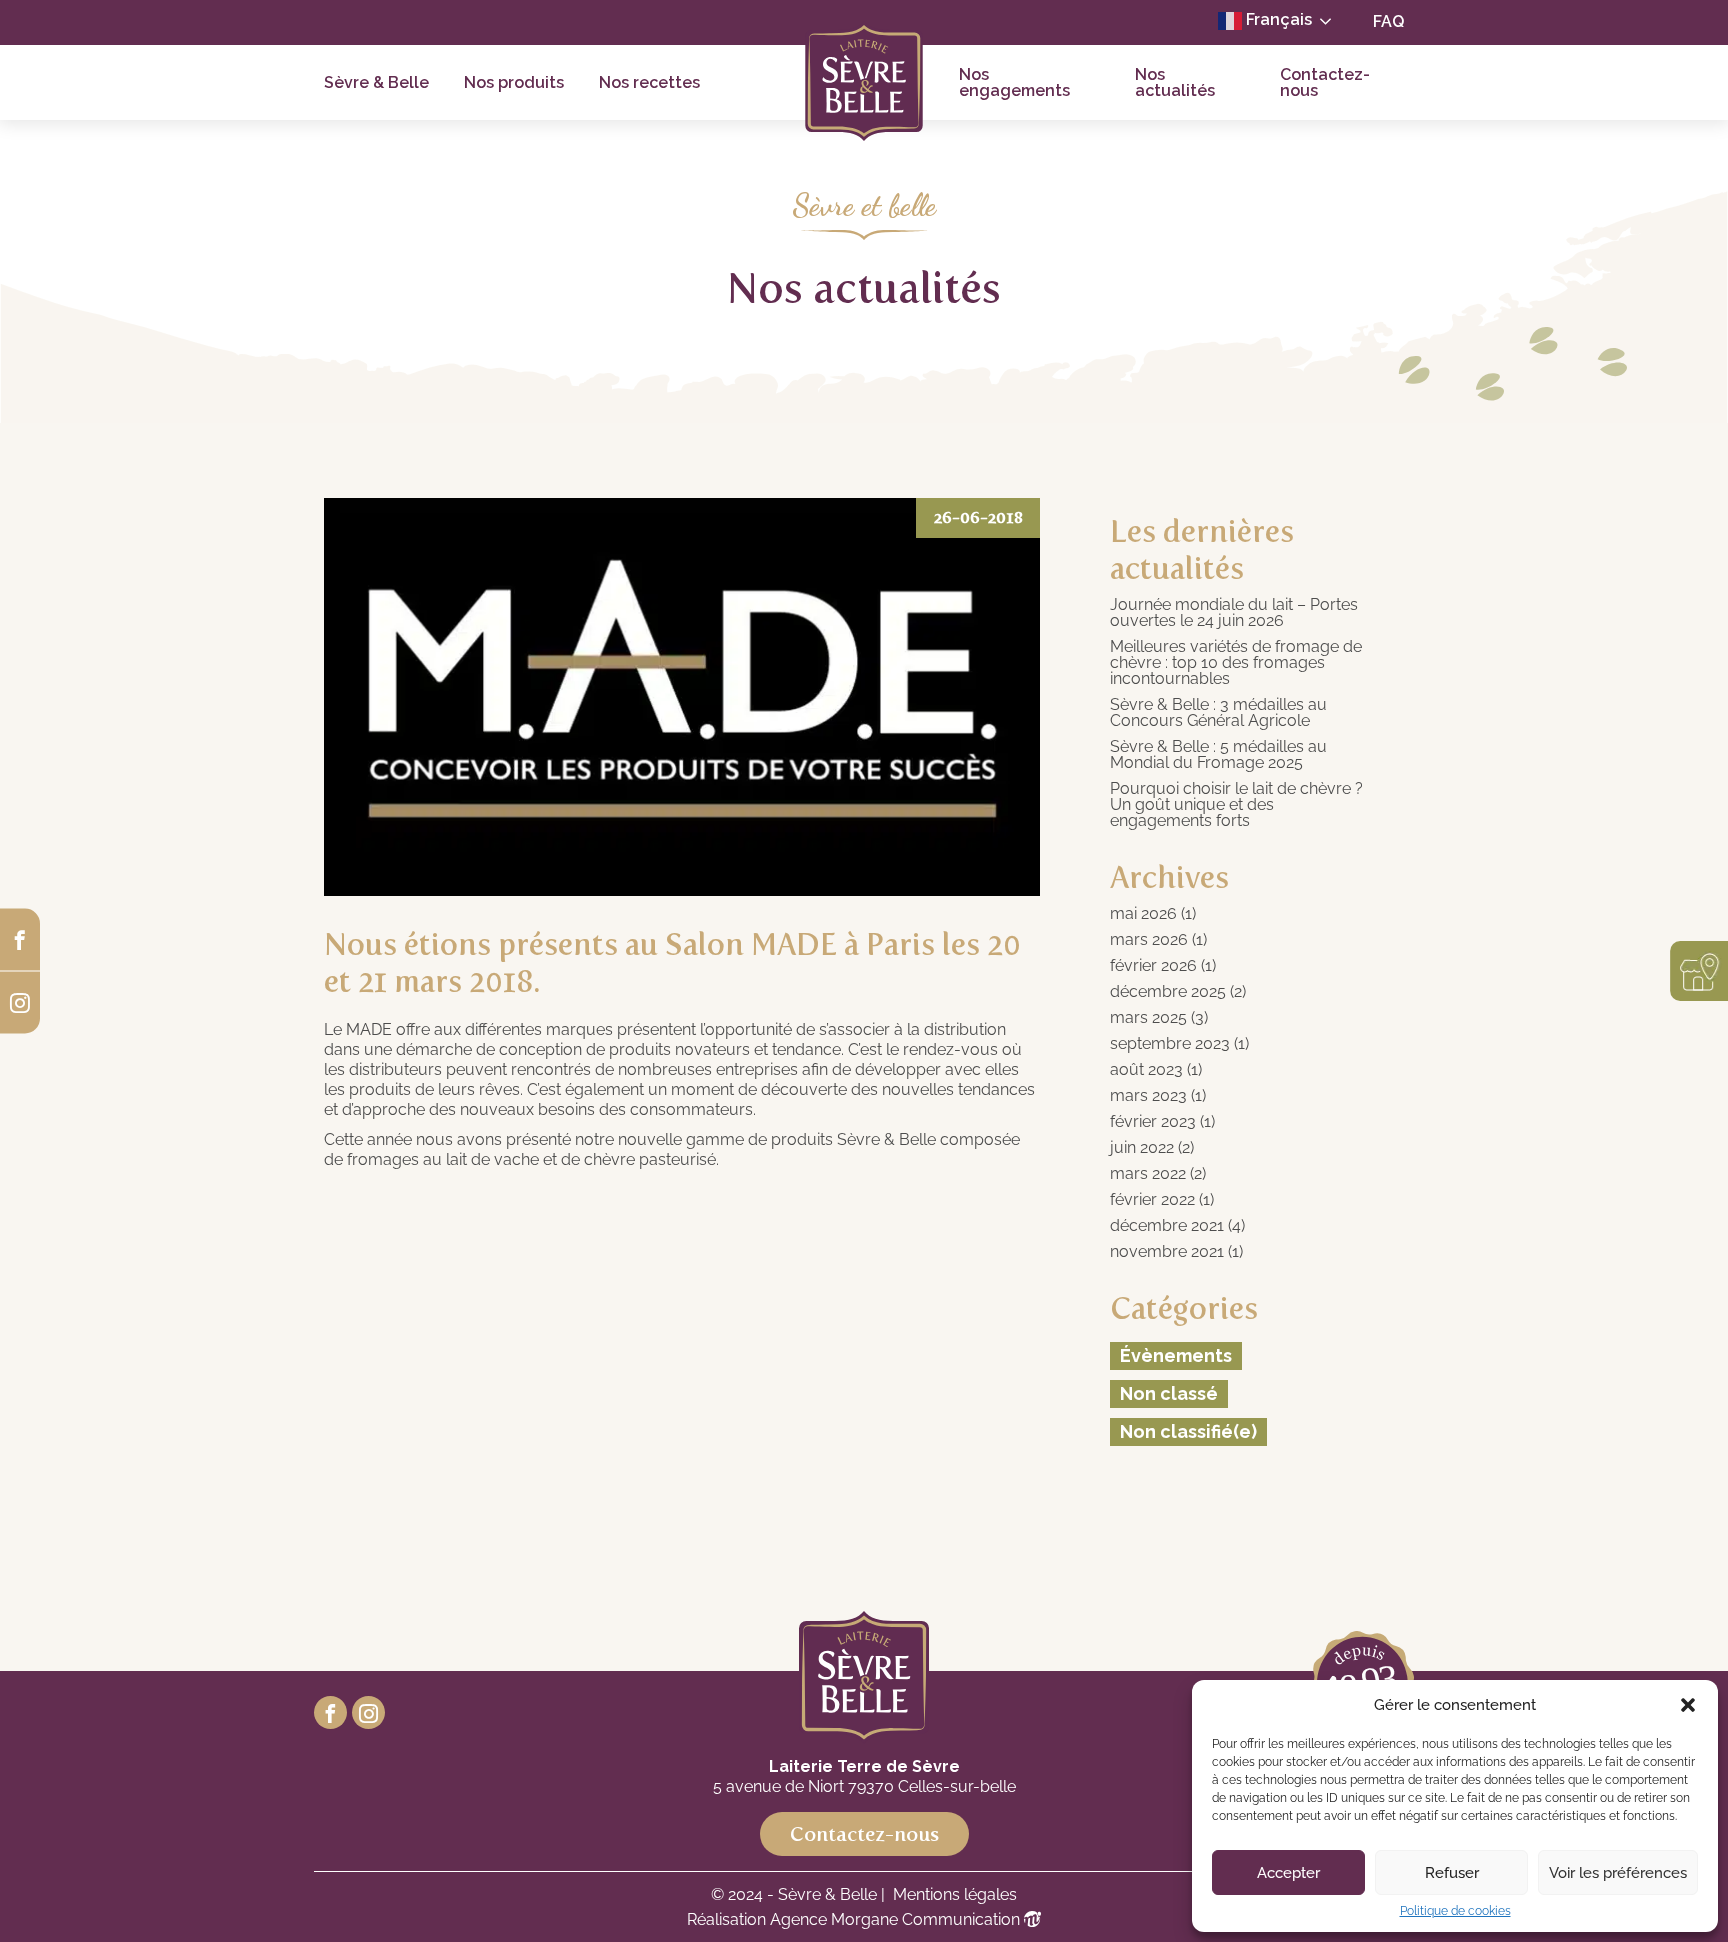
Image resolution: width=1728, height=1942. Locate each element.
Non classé (1169, 1393)
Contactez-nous (1325, 82)
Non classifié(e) (1188, 1431)
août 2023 (1146, 1070)
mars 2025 (1148, 1018)
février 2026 (1153, 966)
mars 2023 (1148, 1096)
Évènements (1176, 1355)
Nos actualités (1175, 82)
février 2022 (1152, 1200)
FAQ (1388, 22)
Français (1277, 19)
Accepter (1288, 1873)
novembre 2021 (1167, 1252)
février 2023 (1153, 1122)
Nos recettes (649, 82)
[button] (1688, 1705)
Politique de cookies (1455, 1911)
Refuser (1452, 1873)
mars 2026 (1149, 940)
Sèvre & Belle (376, 82)
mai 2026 (1143, 914)
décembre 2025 (1168, 992)
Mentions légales (955, 1894)
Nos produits (514, 82)
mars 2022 (1148, 1174)
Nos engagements (1014, 82)
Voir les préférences (1618, 1873)
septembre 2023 (1170, 1044)
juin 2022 (1142, 1148)
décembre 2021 (1167, 1226)
